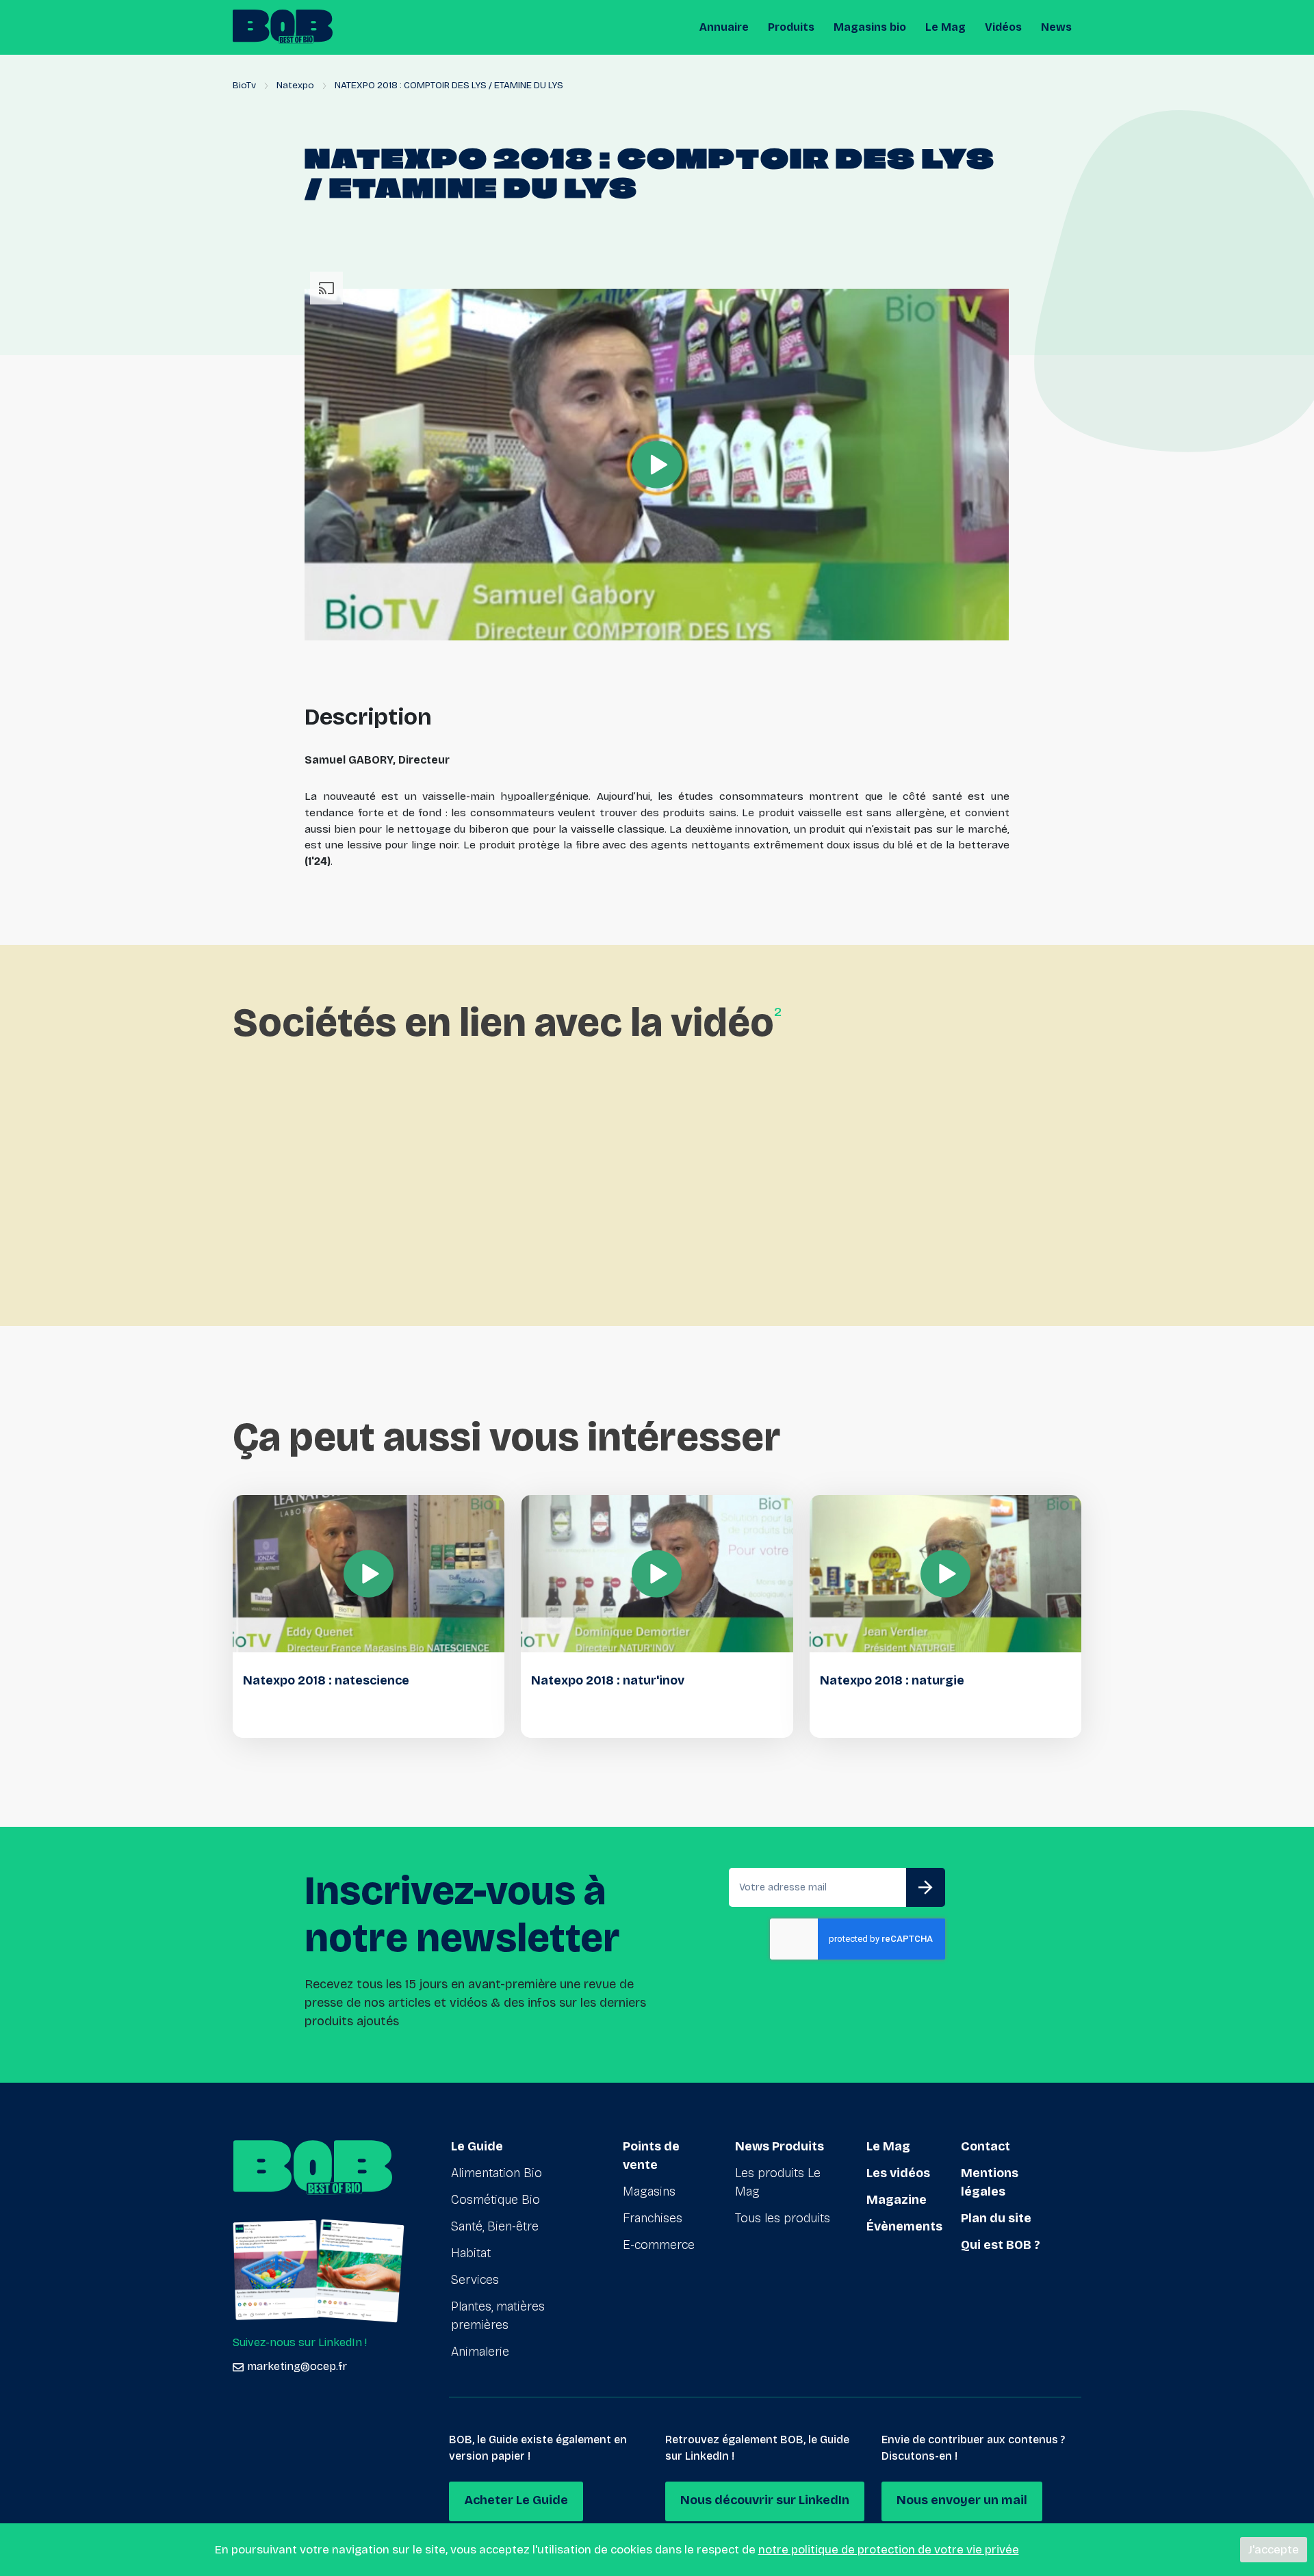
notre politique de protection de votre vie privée (889, 2550)
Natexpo (295, 85)
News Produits (780, 2146)
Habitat (471, 2253)
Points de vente (651, 2156)
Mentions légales (990, 2182)
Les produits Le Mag (778, 2182)
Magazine (897, 2200)
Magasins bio (870, 27)
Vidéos (1003, 27)
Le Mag (945, 27)
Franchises (653, 2218)
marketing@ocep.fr (297, 2366)
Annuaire (724, 27)
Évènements (904, 2226)
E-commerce (659, 2245)
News (1056, 27)
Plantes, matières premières (498, 2316)
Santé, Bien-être (495, 2226)
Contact (985, 2146)
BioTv (244, 85)
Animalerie (480, 2352)
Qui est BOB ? (1001, 2245)
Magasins (649, 2191)
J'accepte (1274, 2550)
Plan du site (996, 2218)
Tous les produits (783, 2218)
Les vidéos (898, 2173)
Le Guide (477, 2146)
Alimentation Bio (497, 2173)
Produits (791, 27)
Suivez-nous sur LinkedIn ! (300, 2342)
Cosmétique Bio (495, 2200)
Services (475, 2280)
